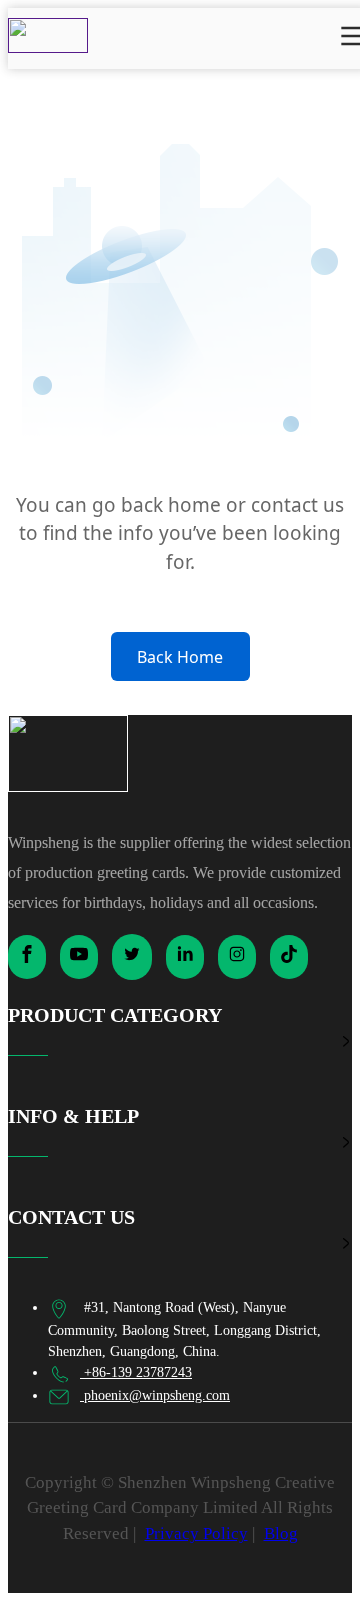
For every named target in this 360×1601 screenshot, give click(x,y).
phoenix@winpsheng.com (155, 1395)
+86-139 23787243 (136, 1372)
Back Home (180, 657)
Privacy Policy (196, 1533)
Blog (281, 1533)
